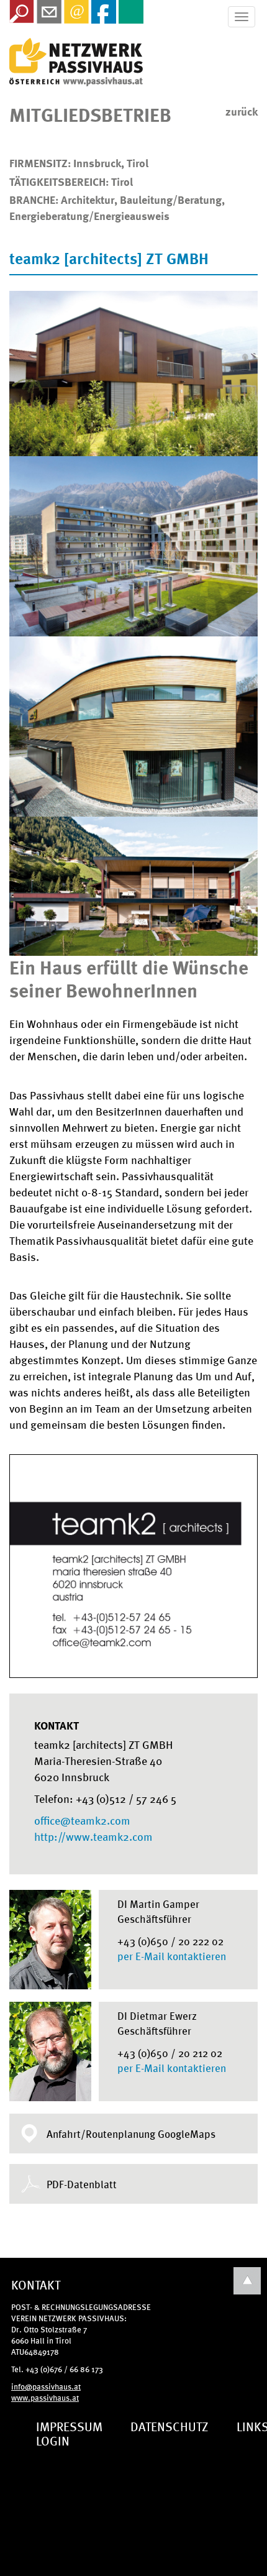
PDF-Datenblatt (82, 2184)
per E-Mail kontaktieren (172, 1956)
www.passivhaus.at (45, 2397)
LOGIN (53, 2440)
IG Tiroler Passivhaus (76, 62)
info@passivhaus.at (46, 2386)
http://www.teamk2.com (93, 1836)
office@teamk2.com (82, 1820)
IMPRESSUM (69, 2426)
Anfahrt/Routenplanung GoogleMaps (131, 2134)
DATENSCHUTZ (170, 2426)
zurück (242, 111)
